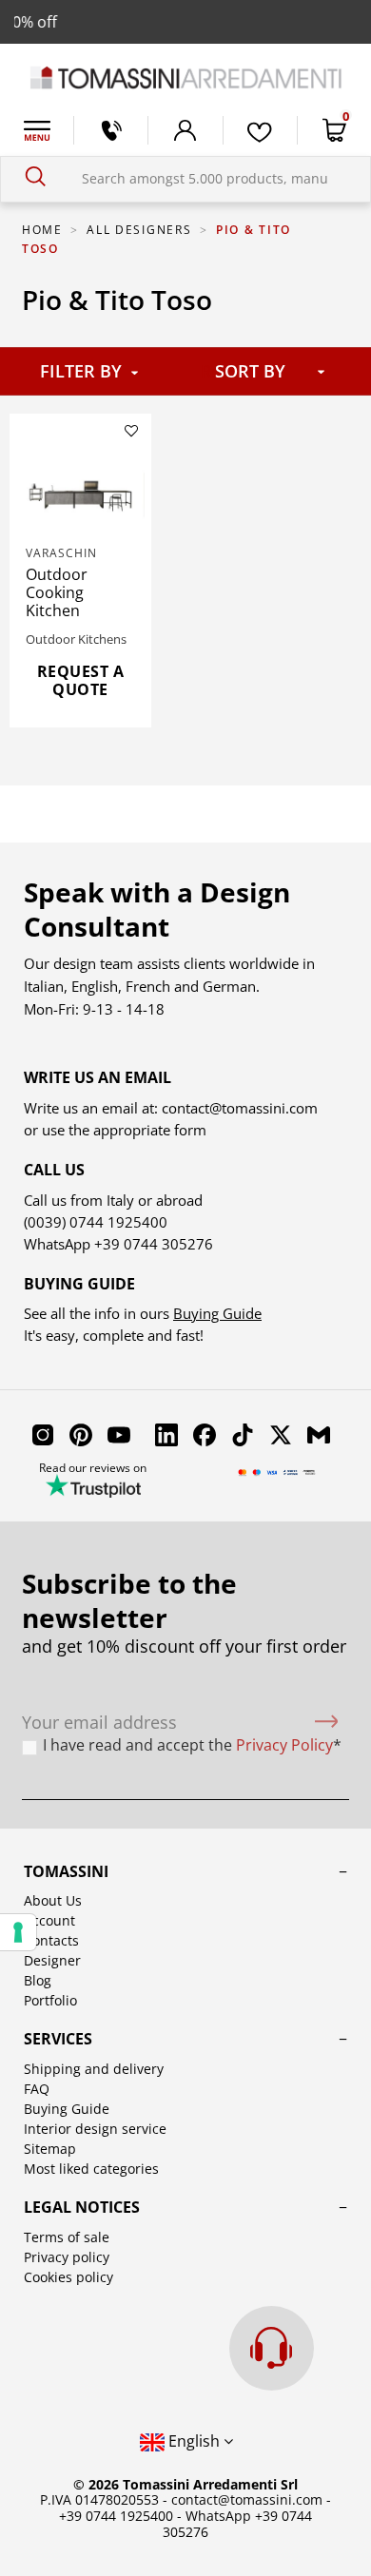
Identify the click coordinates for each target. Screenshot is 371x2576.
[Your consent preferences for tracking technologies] (18, 1932)
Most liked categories (91, 2169)
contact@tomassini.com (240, 1108)
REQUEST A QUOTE (81, 680)
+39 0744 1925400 (116, 2516)
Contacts (51, 1940)
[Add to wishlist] (131, 431)
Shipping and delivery (94, 2069)
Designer (52, 1960)
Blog (38, 1980)
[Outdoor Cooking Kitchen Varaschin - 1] (81, 494)
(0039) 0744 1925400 (96, 1222)
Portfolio (50, 2000)
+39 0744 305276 (154, 1244)
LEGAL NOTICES (82, 2207)
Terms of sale (67, 2237)
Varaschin (61, 553)
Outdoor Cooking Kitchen (57, 592)
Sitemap (50, 2149)
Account (49, 1920)
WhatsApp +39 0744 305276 (237, 2524)
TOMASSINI (66, 1871)
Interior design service (95, 2129)
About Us (53, 1900)
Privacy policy (67, 2257)
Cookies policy (68, 2277)
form (188, 1130)
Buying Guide (217, 1313)
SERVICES (58, 2039)
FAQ (37, 2089)
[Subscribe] (326, 1723)
